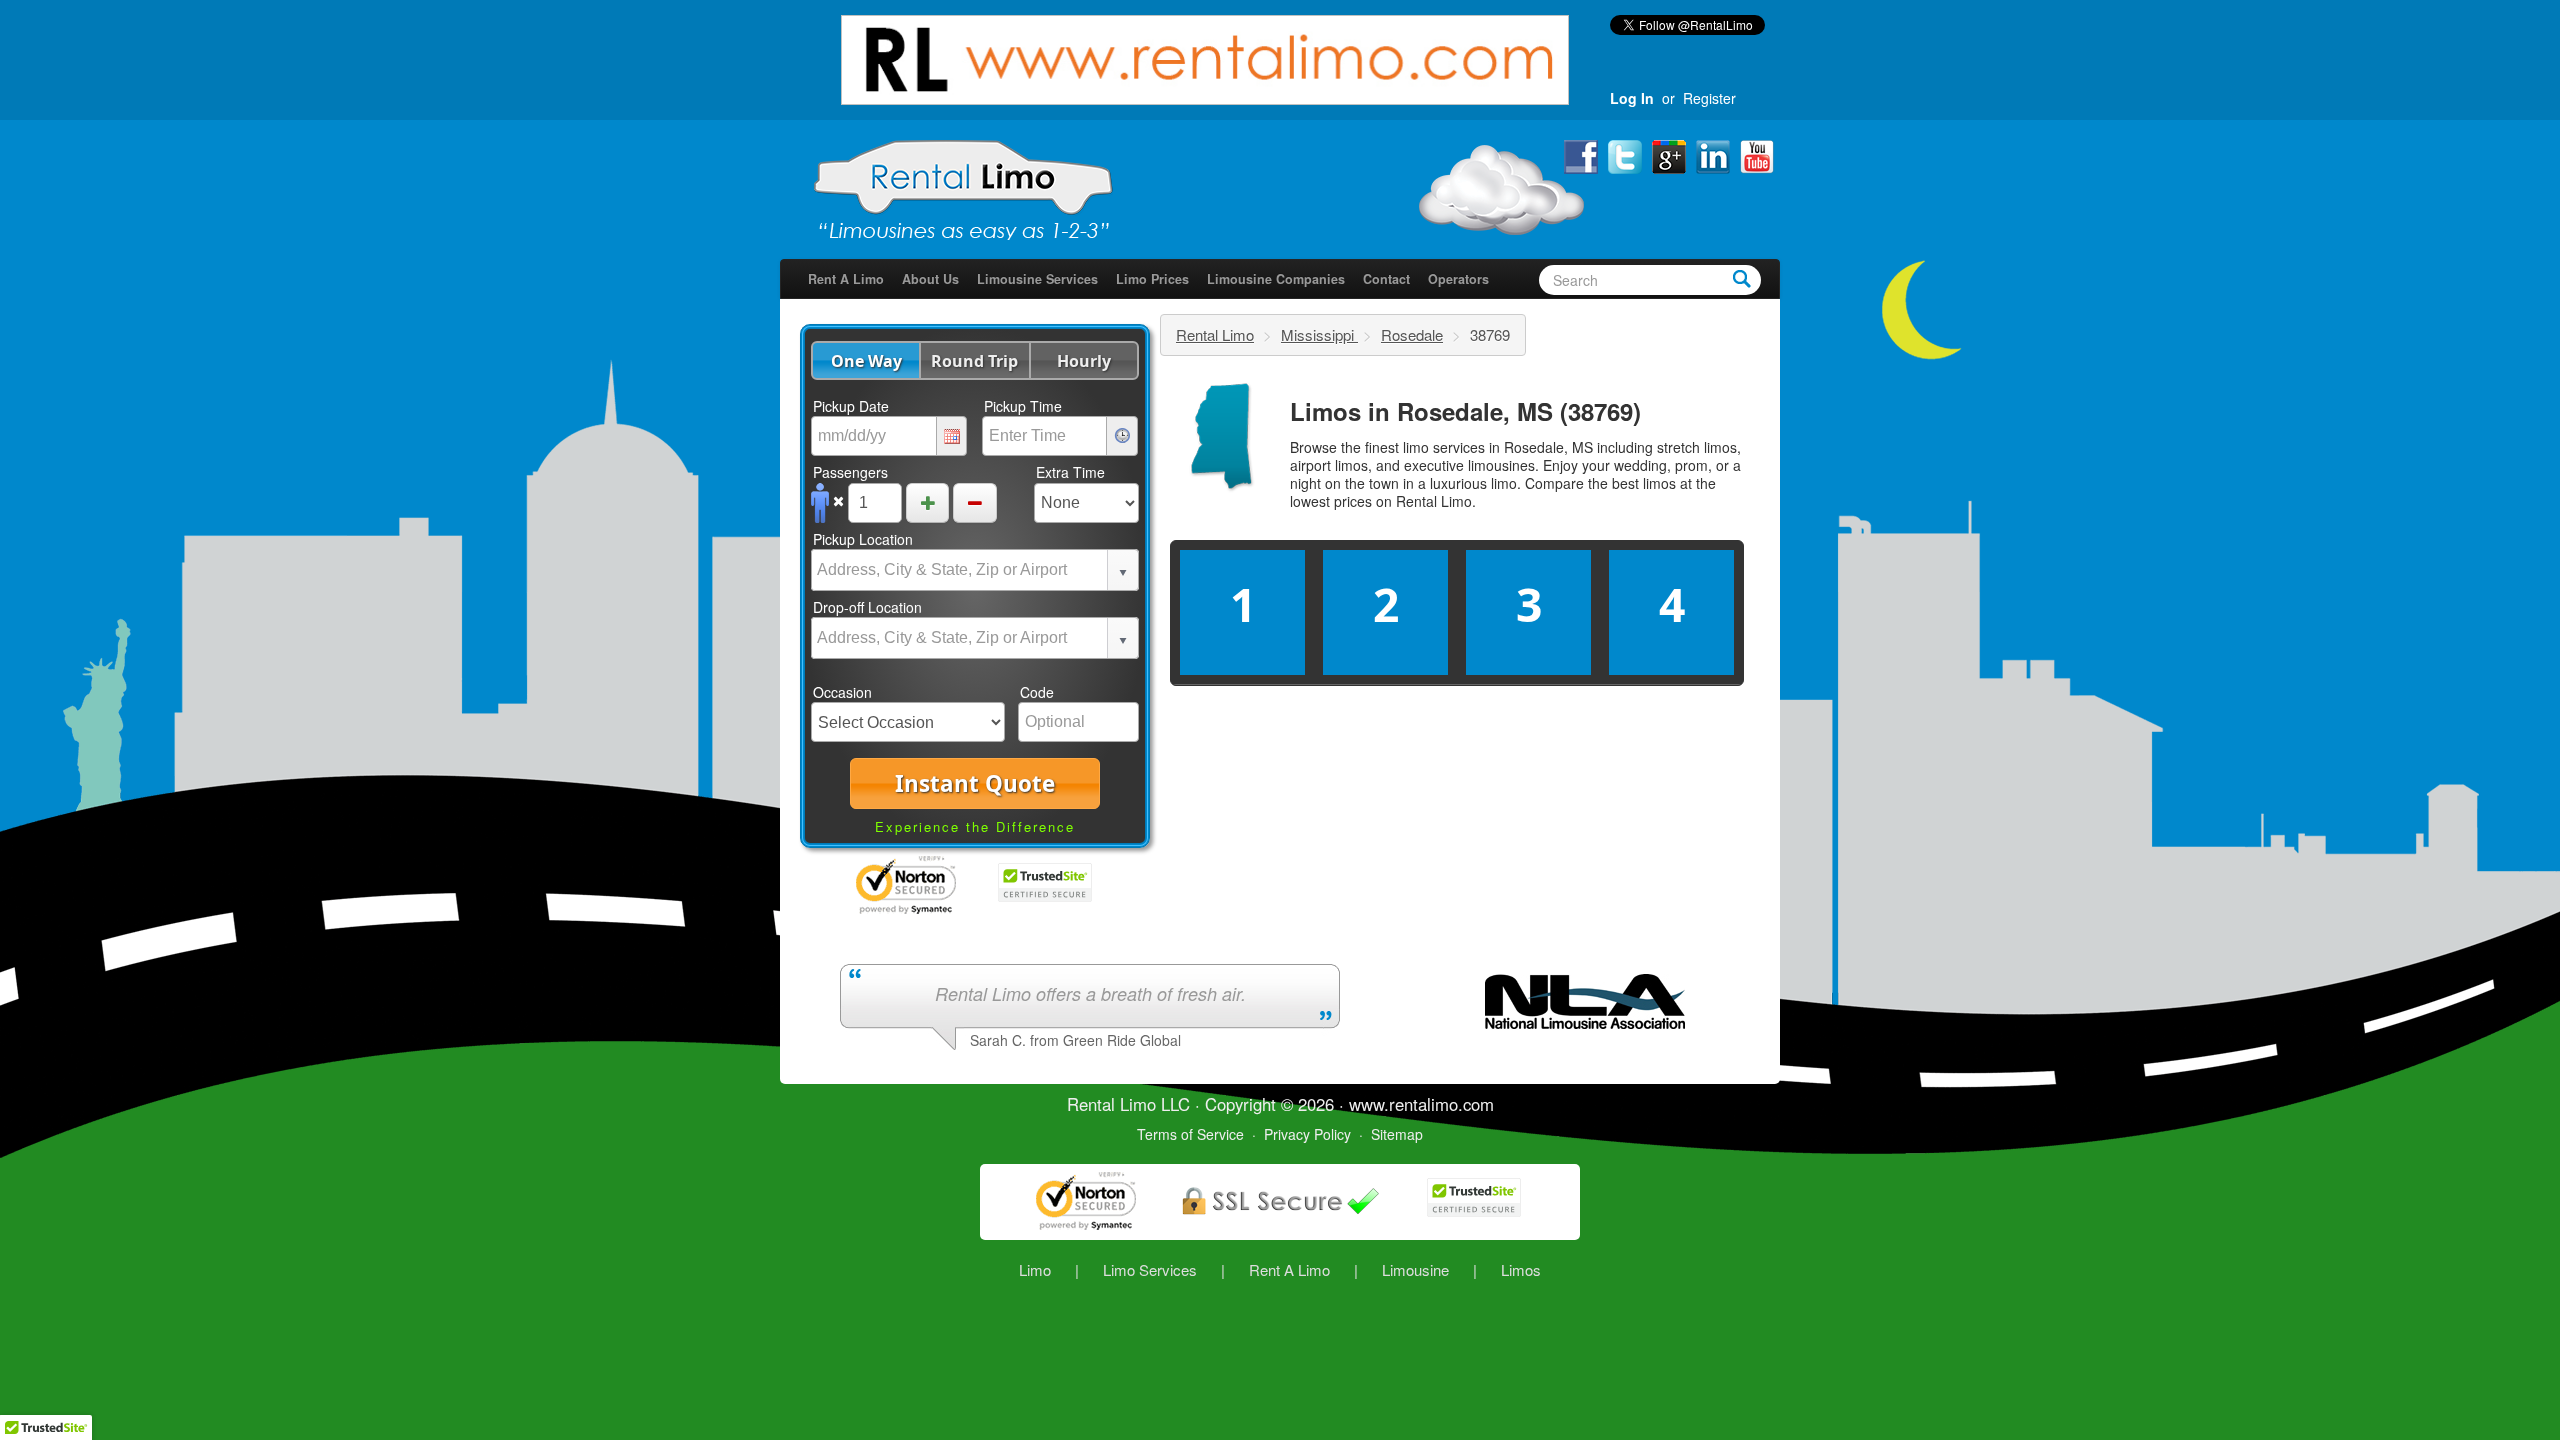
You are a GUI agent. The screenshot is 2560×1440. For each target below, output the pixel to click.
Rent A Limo (846, 279)
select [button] (1123, 573)
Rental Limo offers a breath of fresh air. (1090, 993)
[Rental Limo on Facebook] (1583, 155)
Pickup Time (1023, 406)
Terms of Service (1190, 1134)
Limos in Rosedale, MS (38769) (1465, 411)
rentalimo (1423, 1104)
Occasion (842, 692)
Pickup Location (863, 539)
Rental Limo (1215, 334)
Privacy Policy (1307, 1134)
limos (1659, 483)
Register (1709, 98)
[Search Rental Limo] (1742, 278)
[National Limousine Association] (1585, 999)
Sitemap (1397, 1134)
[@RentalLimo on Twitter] (1627, 155)
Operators (1458, 279)
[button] (865, 360)
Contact (1386, 279)
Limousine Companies (1276, 279)
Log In (1632, 98)
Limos (1521, 1269)
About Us (930, 279)
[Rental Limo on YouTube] (1757, 155)
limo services (1444, 447)
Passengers (850, 472)
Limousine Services (1037, 279)
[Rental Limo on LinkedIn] (1715, 155)
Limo (1035, 1269)
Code (1037, 692)
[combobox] (960, 570)
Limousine (1415, 1269)
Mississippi (1319, 334)
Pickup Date (851, 406)
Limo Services (1150, 1269)
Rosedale (1412, 334)
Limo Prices (1152, 279)
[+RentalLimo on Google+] (1671, 155)
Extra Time (1070, 472)
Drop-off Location (867, 607)
